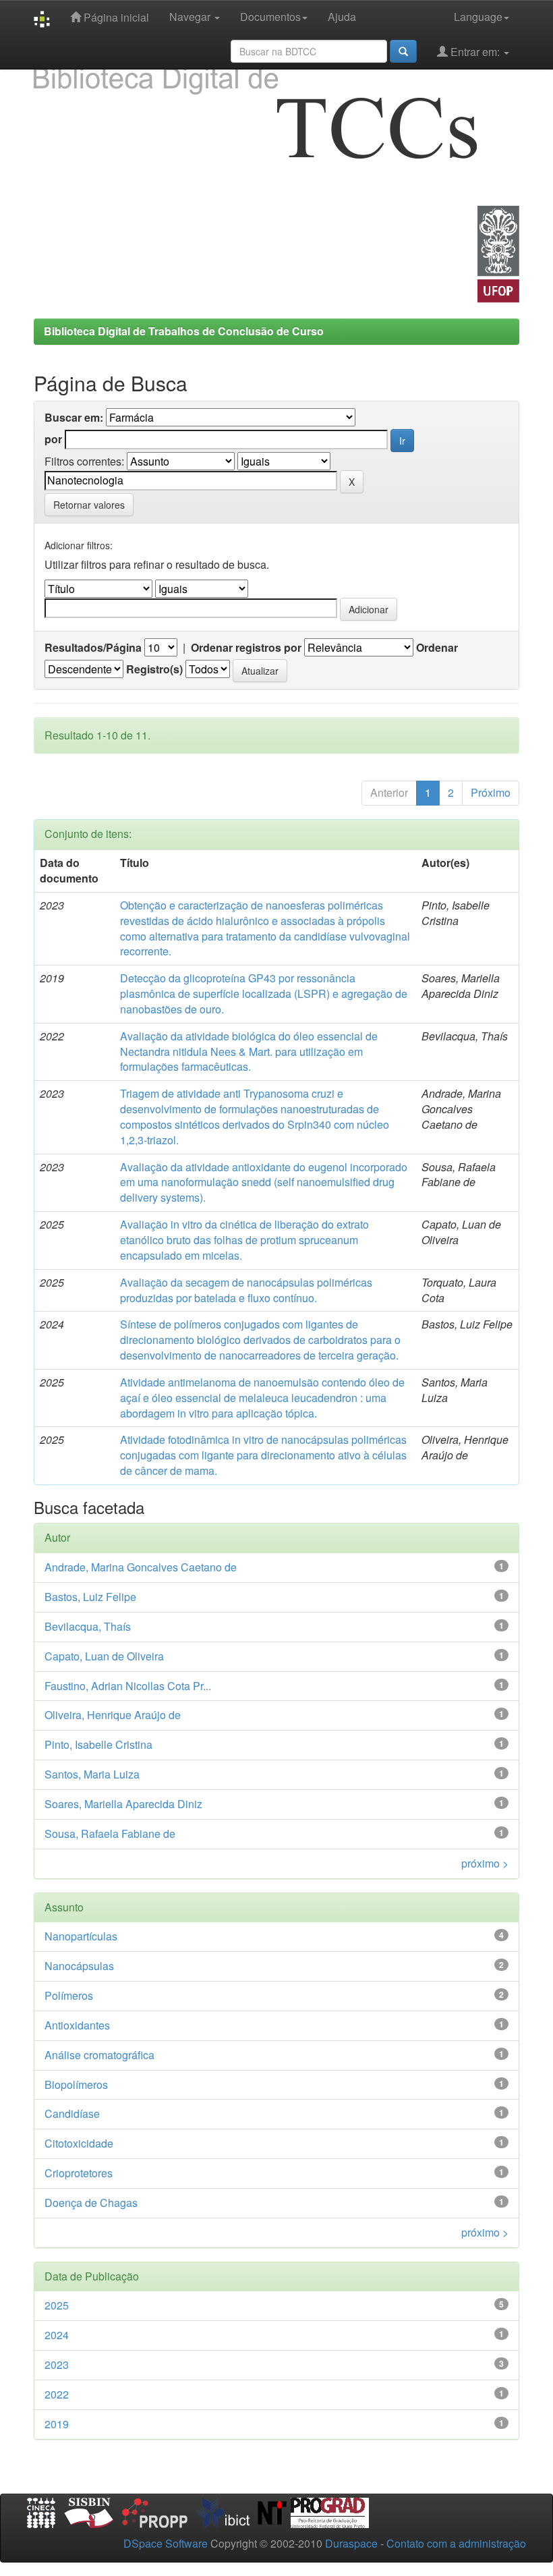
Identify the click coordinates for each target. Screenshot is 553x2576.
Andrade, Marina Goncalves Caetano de (141, 1567)
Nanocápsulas (79, 1966)
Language (478, 17)
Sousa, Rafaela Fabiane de (110, 1833)
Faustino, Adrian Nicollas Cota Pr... (128, 1686)
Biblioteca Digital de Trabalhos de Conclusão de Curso (184, 331)
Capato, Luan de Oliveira (104, 1656)
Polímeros (69, 1995)
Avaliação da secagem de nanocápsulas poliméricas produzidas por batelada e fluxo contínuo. (246, 1290)
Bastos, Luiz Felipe (90, 1597)
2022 (57, 2394)
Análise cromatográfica (99, 2055)
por (53, 439)
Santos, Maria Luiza (92, 1774)
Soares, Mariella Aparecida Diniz (123, 1804)
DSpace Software (166, 2543)
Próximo (491, 792)
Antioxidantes (77, 2025)
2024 (57, 2335)
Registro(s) (154, 669)
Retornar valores (89, 505)
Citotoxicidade (79, 2143)
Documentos (270, 17)
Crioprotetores (79, 2173)
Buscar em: (74, 418)
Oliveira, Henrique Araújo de (113, 1715)
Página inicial (115, 17)
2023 (57, 2364)
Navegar (191, 17)
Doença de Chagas (91, 2203)
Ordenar (437, 648)
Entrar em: (475, 52)
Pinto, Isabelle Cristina (98, 1744)
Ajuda (342, 17)
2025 (57, 2305)
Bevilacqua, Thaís (88, 1626)
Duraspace (351, 2543)
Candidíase (72, 2113)
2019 (57, 2424)
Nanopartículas (81, 1936)
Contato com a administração (456, 2543)
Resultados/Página (93, 648)
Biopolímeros (76, 2084)
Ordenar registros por (246, 648)
